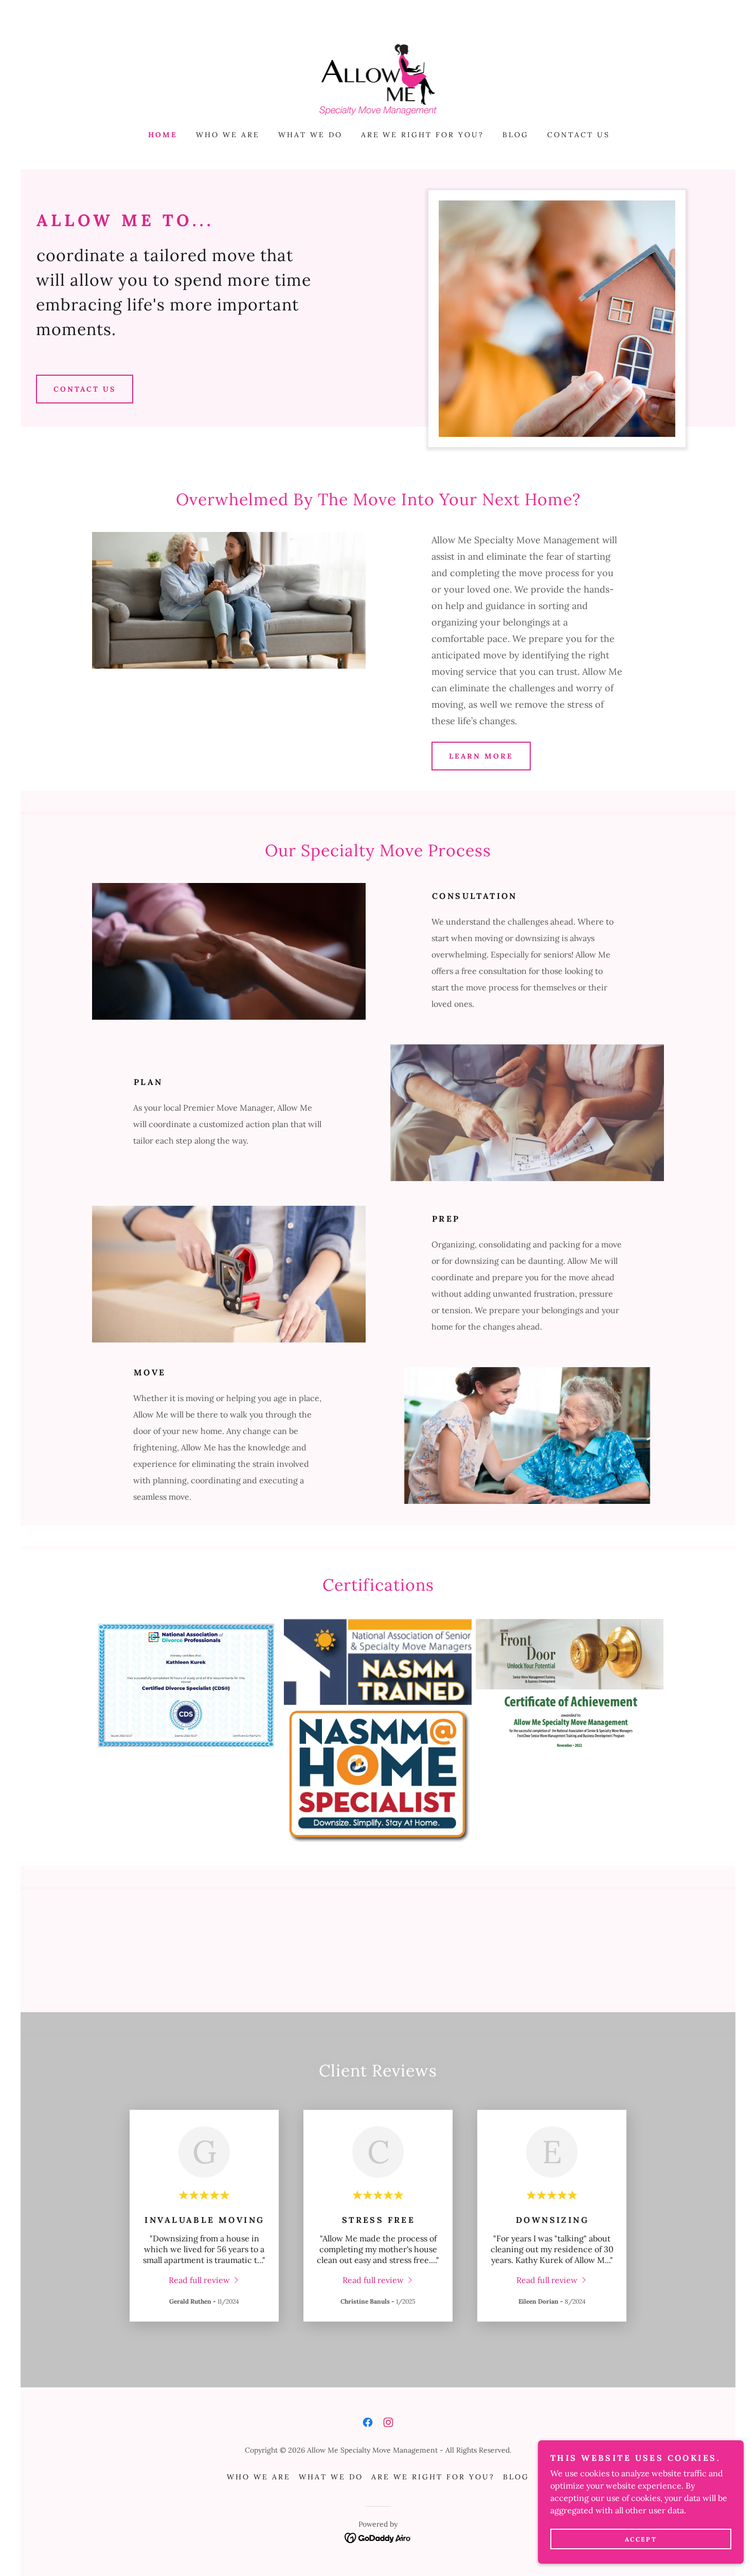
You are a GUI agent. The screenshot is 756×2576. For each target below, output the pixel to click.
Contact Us (85, 389)
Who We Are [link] (228, 135)
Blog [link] (516, 135)
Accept (641, 2539)
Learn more (481, 756)
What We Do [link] (310, 135)
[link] (378, 79)
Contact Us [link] (579, 135)
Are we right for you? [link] (423, 135)
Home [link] (163, 135)
